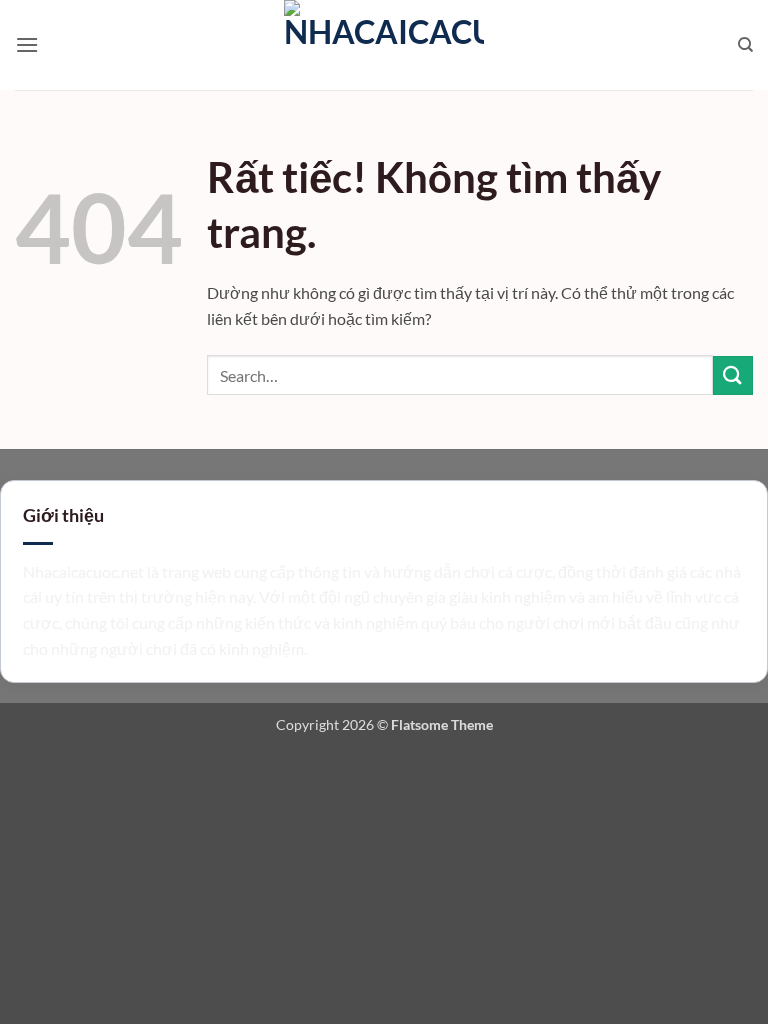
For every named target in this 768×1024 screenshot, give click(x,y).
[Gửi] (733, 375)
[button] (27, 44)
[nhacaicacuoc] (384, 45)
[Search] (745, 45)
